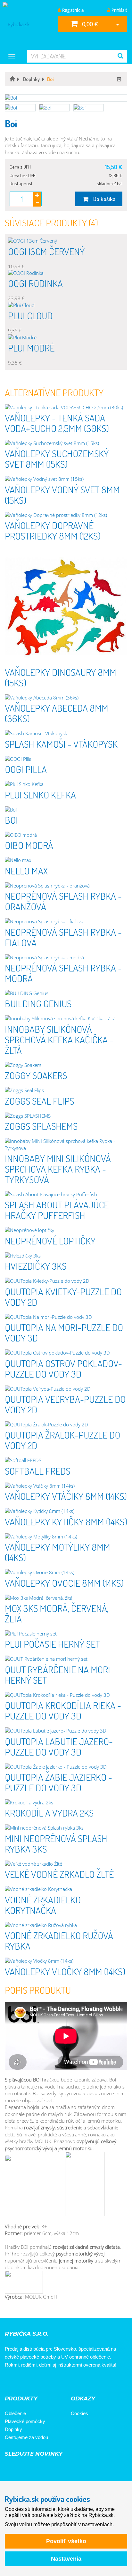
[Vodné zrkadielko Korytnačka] (66, 1889)
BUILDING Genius (38, 1003)
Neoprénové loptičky (50, 1241)
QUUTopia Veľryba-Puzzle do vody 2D (65, 1404)
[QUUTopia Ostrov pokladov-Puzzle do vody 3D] (66, 1353)
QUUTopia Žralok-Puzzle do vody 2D (62, 1440)
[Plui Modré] (66, 338)
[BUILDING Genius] (66, 993)
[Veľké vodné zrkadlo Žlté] (66, 1864)
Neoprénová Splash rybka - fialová (63, 937)
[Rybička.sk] (27, 24)
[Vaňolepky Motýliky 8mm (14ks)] (66, 1537)
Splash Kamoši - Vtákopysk (61, 744)
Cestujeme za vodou (26, 2437)
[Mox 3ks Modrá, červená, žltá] (66, 1598)
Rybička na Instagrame (30, 2382)
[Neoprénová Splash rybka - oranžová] (66, 886)
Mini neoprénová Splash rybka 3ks (56, 1843)
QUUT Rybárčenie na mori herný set (58, 1675)
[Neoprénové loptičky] (66, 1230)
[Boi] (66, 810)
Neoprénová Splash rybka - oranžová (63, 901)
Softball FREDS (37, 1471)
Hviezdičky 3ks (36, 1266)
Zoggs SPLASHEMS (41, 1126)
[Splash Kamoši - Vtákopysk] (66, 733)
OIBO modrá (29, 845)
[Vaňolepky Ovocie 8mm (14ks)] (66, 1572)
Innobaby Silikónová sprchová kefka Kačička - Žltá (59, 1039)
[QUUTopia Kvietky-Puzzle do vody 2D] (66, 1281)
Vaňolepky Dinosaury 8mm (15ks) (61, 677)
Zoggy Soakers (36, 1075)
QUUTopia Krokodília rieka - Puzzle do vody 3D (63, 1710)
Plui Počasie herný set (52, 1644)
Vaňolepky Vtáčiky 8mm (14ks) (66, 1496)
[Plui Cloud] (66, 305)
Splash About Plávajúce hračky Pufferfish (57, 1210)
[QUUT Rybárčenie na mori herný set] (66, 1659)
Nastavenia (66, 2559)
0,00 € (89, 24)
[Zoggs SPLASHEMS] (66, 1116)
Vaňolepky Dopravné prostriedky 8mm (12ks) (53, 530)
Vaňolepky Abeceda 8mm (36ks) (57, 713)
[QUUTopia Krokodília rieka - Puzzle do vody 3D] (66, 1695)
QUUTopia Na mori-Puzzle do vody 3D (64, 1332)
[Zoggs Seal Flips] (66, 1090)
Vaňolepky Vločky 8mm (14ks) (65, 1971)
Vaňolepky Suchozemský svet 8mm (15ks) (57, 459)
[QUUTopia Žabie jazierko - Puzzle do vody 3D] (66, 1767)
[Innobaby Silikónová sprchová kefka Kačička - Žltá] (66, 1019)
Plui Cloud (30, 315)
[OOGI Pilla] (66, 759)
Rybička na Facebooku (12, 2382)
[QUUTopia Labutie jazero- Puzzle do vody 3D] (66, 1731)
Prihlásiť (119, 10)
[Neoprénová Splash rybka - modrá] (66, 958)
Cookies (79, 2413)
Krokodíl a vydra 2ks (49, 1813)
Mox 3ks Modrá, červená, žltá (57, 1613)
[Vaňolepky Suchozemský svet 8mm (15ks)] (66, 443)
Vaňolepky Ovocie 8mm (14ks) (64, 1583)
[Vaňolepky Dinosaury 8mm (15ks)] (66, 606)
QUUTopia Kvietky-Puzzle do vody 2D (63, 1297)
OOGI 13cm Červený (46, 251)
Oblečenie (15, 2413)
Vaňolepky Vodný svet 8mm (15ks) (62, 495)
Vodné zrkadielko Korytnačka (43, 1905)
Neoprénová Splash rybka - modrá (63, 973)
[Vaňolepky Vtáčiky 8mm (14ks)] (66, 1486)
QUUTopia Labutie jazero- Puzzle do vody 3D (59, 1746)
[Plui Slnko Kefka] (66, 784)
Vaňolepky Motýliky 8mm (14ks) (58, 1552)
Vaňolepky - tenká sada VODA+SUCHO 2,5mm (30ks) (57, 423)
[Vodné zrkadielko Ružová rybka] (66, 1925)
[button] (66, 98)
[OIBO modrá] (66, 835)
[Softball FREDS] (66, 1460)
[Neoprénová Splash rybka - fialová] (66, 922)
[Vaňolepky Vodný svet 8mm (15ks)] (66, 479)
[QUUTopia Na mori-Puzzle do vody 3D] (66, 1317)
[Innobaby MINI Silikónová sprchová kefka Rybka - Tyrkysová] (66, 1145)
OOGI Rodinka (35, 283)
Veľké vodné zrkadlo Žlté (59, 1874)
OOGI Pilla (26, 769)
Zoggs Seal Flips (39, 1101)
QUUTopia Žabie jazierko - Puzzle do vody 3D (58, 1782)
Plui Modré (31, 348)
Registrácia (72, 10)
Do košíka (103, 199)
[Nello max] (66, 860)
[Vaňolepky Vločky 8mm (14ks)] (66, 1961)
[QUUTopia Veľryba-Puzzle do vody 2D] (66, 1389)
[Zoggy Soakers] (66, 1065)
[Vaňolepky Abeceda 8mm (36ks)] (66, 698)
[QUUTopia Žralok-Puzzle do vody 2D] (66, 1425)
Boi (11, 820)
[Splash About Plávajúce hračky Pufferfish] (66, 1194)
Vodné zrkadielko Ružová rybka (59, 1941)
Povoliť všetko (66, 2541)
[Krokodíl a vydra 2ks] (66, 1803)
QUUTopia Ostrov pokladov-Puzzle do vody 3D (63, 1368)
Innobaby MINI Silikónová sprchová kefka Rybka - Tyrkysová (58, 1169)
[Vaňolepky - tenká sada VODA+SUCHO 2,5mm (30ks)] (66, 408)
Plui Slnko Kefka (40, 795)
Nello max (26, 871)
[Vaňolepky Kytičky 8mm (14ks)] (66, 1511)
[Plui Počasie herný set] (66, 1634)
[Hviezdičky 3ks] (66, 1256)
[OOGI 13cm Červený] (66, 241)
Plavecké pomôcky (25, 2421)
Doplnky (13, 2429)
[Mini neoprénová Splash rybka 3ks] (66, 1828)
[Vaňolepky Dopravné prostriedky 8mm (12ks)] (66, 515)
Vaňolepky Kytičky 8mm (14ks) (66, 1522)
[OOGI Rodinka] (66, 273)
